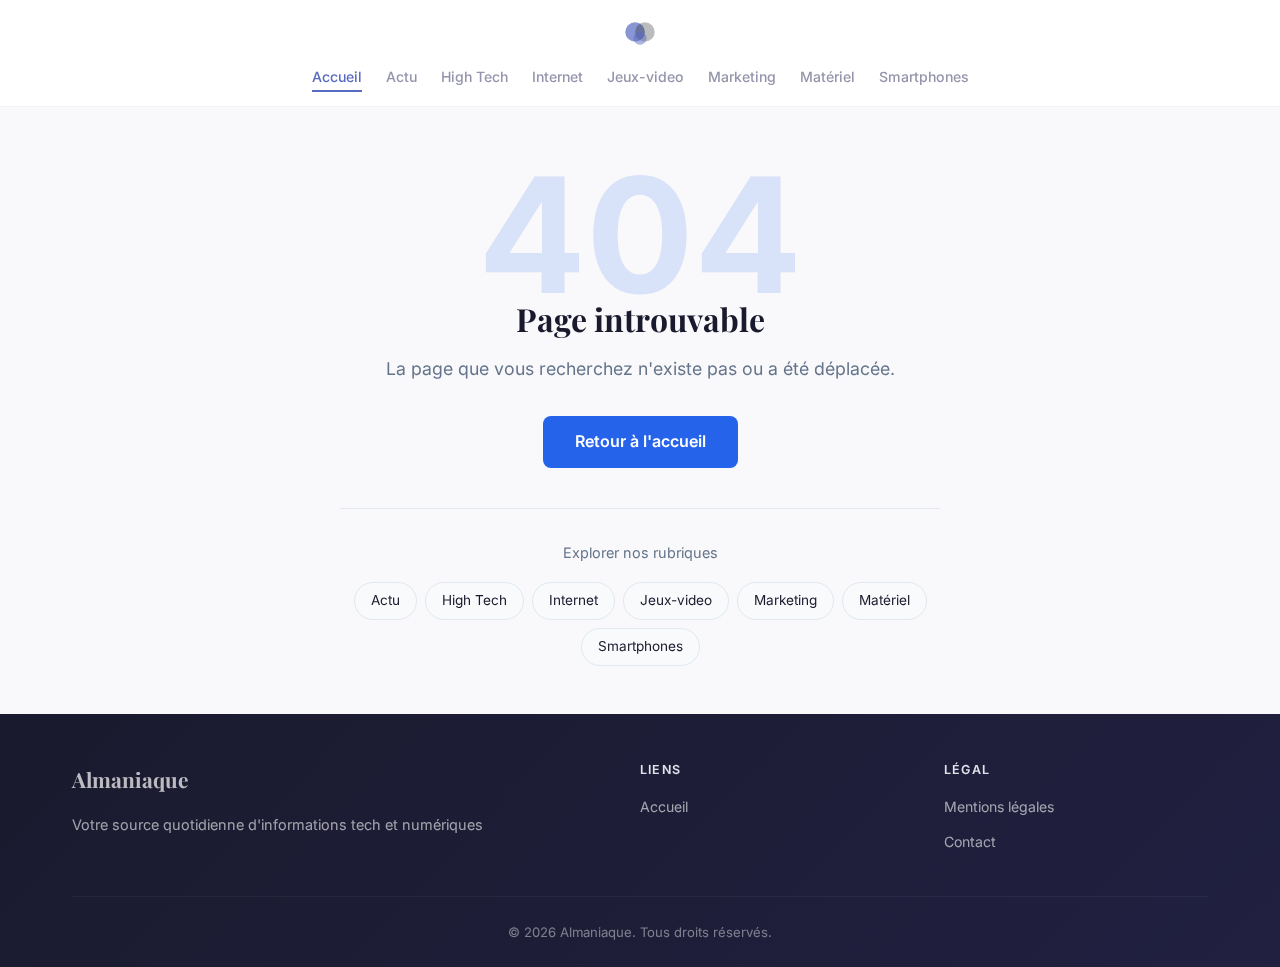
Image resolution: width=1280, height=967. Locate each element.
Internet (557, 76)
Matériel (827, 76)
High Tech (474, 76)
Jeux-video (645, 76)
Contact (970, 841)
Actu (401, 76)
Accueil (337, 76)
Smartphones (924, 76)
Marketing (742, 76)
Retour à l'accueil (640, 441)
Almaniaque (130, 779)
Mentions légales (999, 806)
